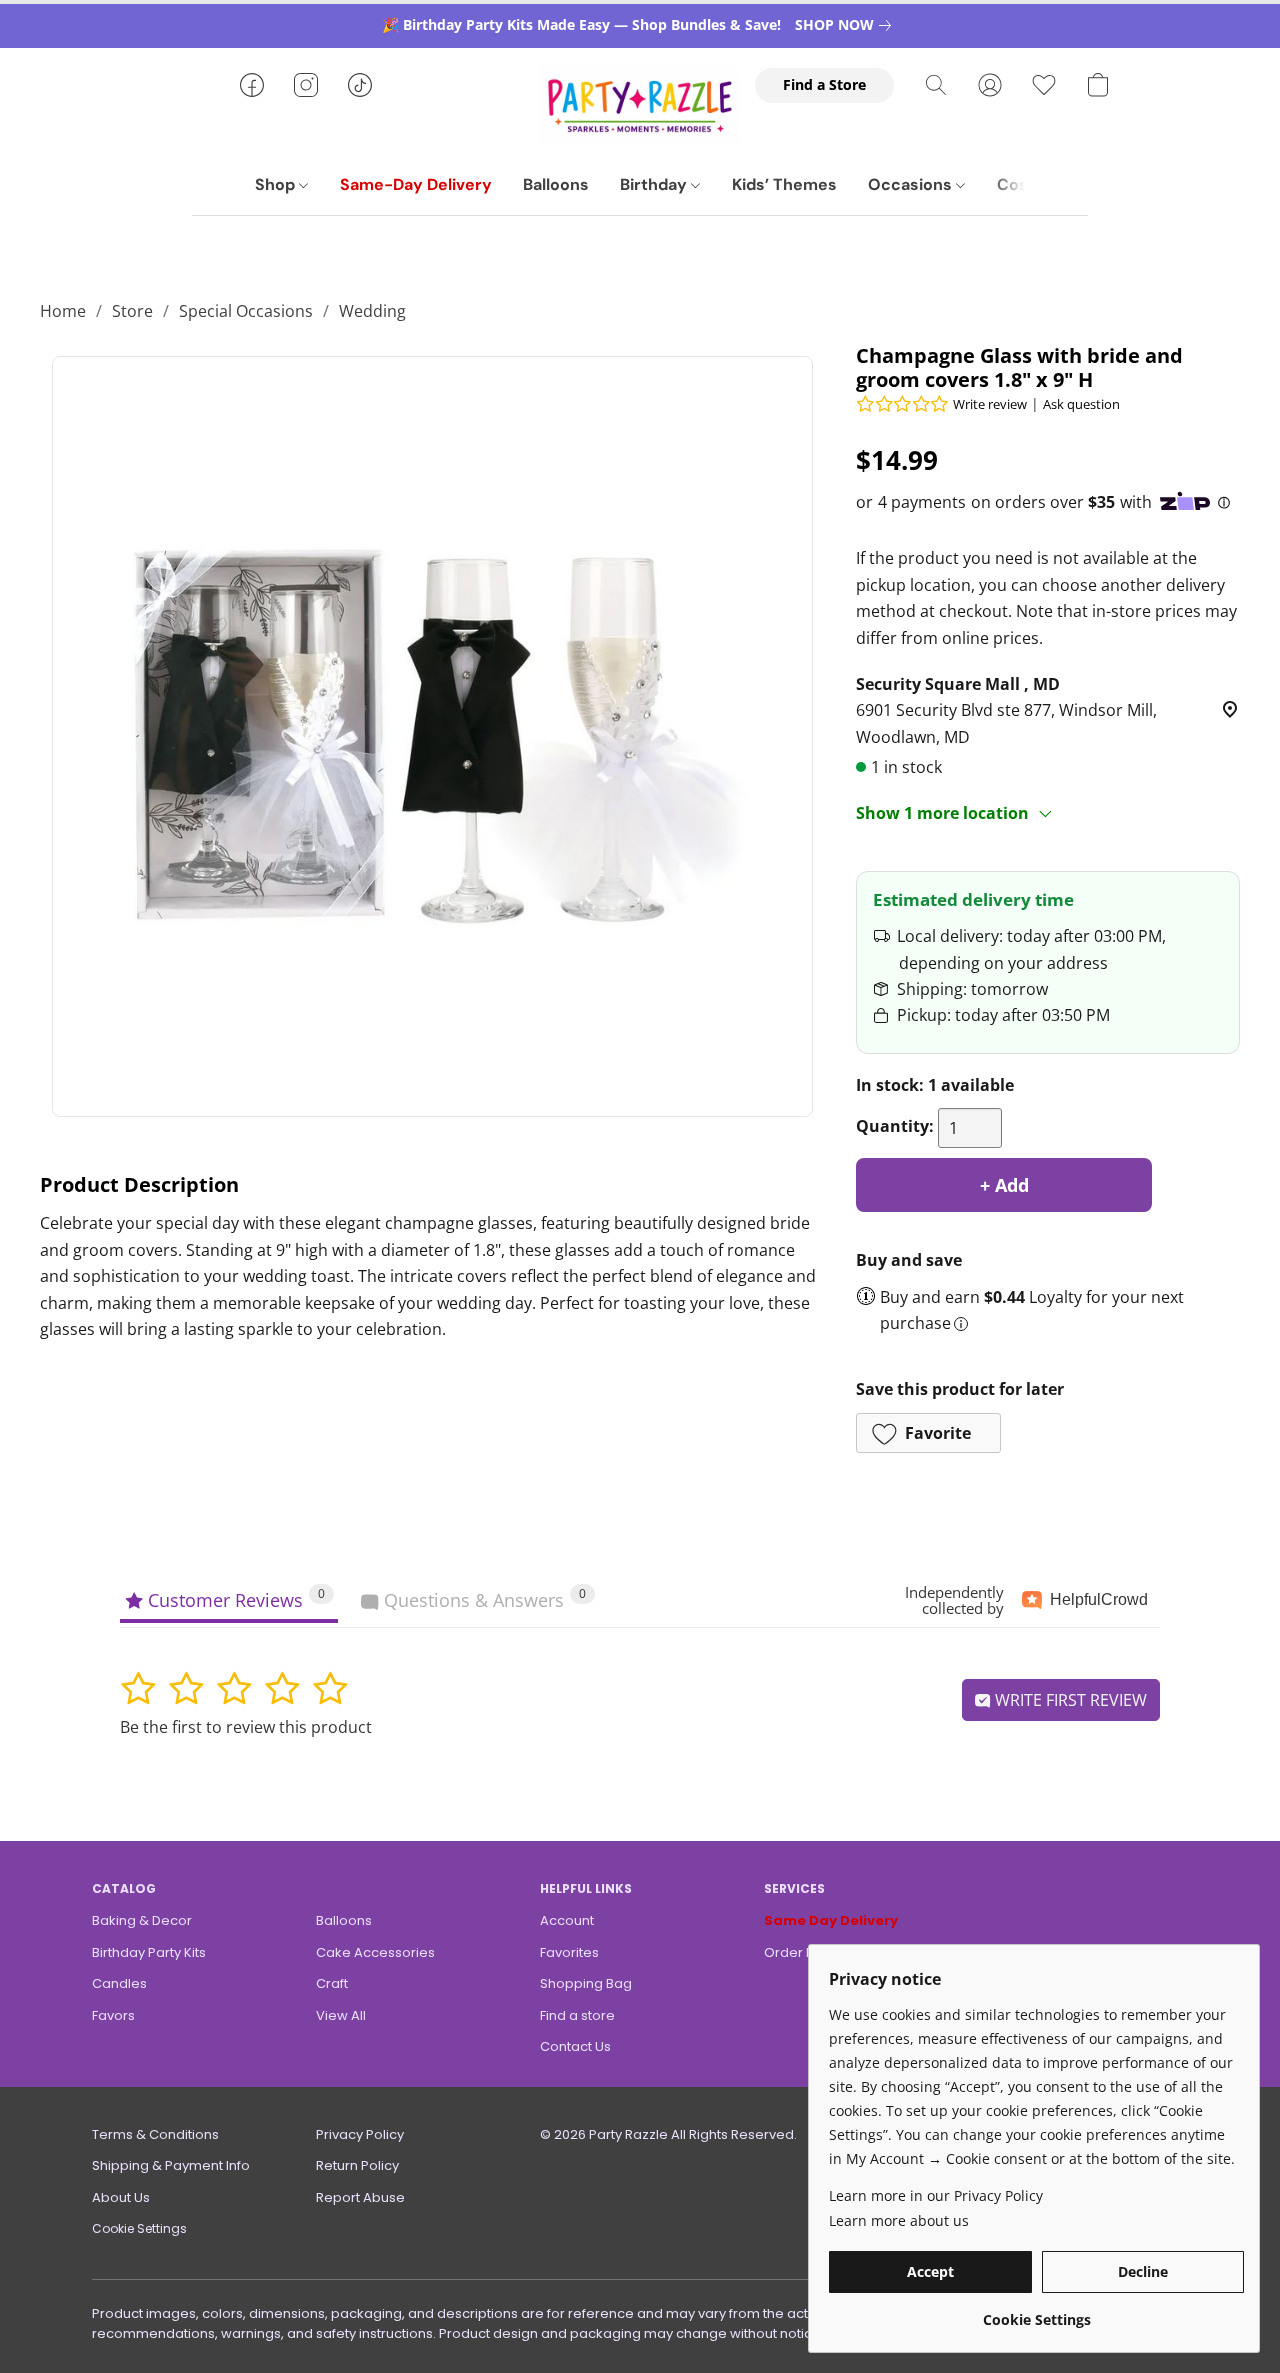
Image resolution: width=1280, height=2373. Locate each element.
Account (567, 1920)
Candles (119, 1983)
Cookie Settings (139, 2228)
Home (63, 311)
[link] (847, 25)
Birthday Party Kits (149, 1952)
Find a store (577, 2015)
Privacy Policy (360, 2134)
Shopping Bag (586, 1983)
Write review (990, 404)
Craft (332, 1983)
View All (341, 2015)
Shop (277, 184)
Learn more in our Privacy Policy (936, 2195)
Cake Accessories (375, 1952)
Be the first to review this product (246, 1727)
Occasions (912, 184)
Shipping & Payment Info (171, 2165)
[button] (640, 105)
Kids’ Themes (784, 184)
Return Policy (357, 2165)
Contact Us (575, 2046)
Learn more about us (899, 2220)
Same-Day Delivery (416, 184)
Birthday (655, 184)
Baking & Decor (142, 1920)
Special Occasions (246, 311)
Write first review (1069, 1700)
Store (132, 311)
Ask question (1081, 404)
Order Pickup (806, 1952)
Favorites (569, 1952)
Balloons (556, 184)
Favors (113, 2015)
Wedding (372, 311)
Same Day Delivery (831, 1920)
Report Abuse (360, 2197)
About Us (121, 2197)
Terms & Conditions (155, 2134)
